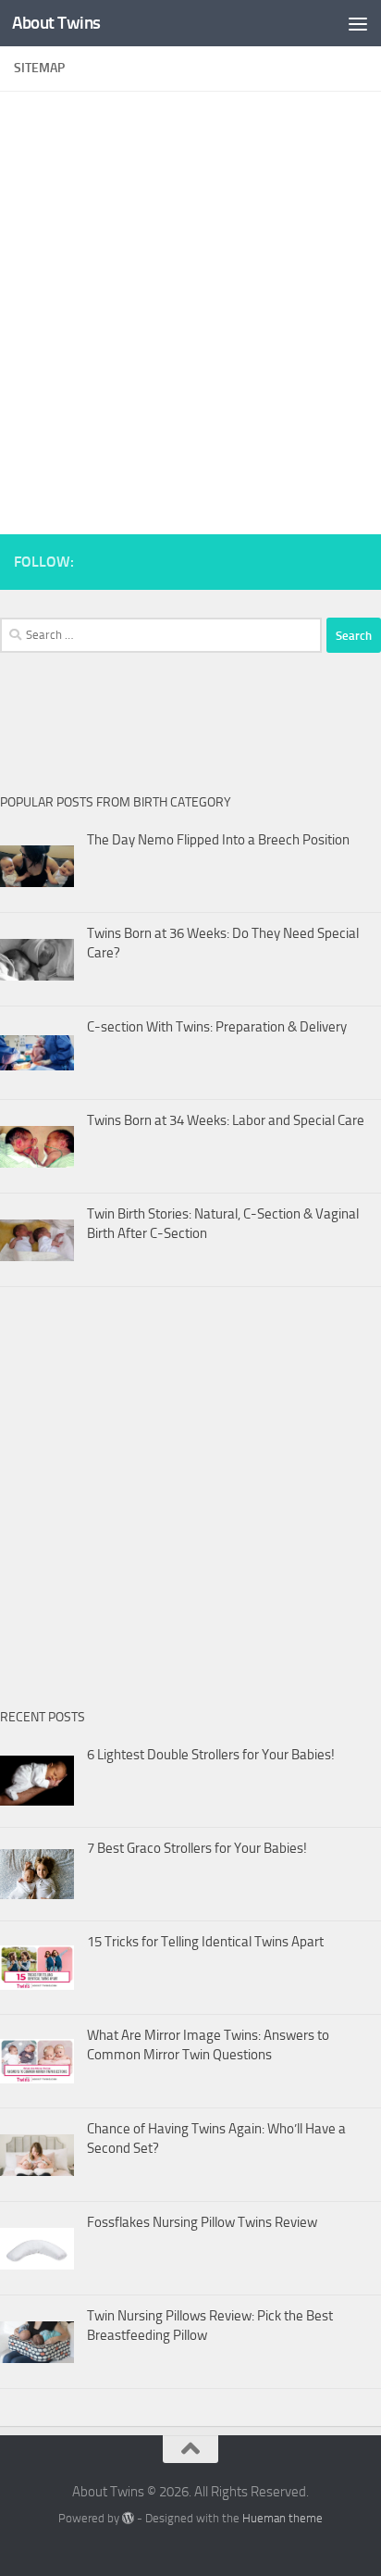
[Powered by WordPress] (128, 2518)
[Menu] (358, 23)
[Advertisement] (190, 304)
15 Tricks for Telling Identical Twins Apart (205, 1942)
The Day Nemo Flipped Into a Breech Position (218, 840)
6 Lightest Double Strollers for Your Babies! (211, 1755)
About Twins (56, 23)
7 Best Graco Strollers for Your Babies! (197, 1848)
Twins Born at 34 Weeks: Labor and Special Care (226, 1120)
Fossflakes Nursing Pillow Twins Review (202, 2222)
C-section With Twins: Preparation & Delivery (217, 1027)
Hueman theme (283, 2518)
